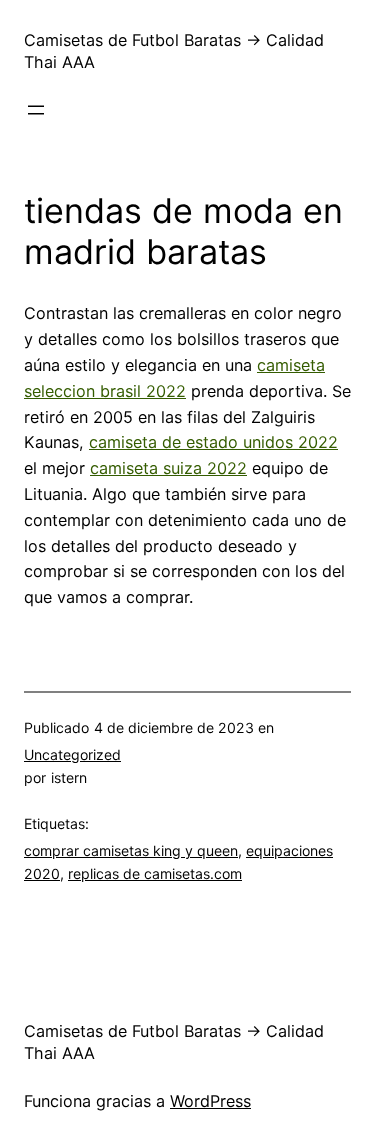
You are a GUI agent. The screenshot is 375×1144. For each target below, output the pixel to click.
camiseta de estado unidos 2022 (213, 442)
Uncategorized (72, 754)
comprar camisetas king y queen (131, 850)
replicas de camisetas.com (155, 873)
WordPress (210, 1101)
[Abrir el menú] (36, 110)
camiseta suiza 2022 (168, 468)
